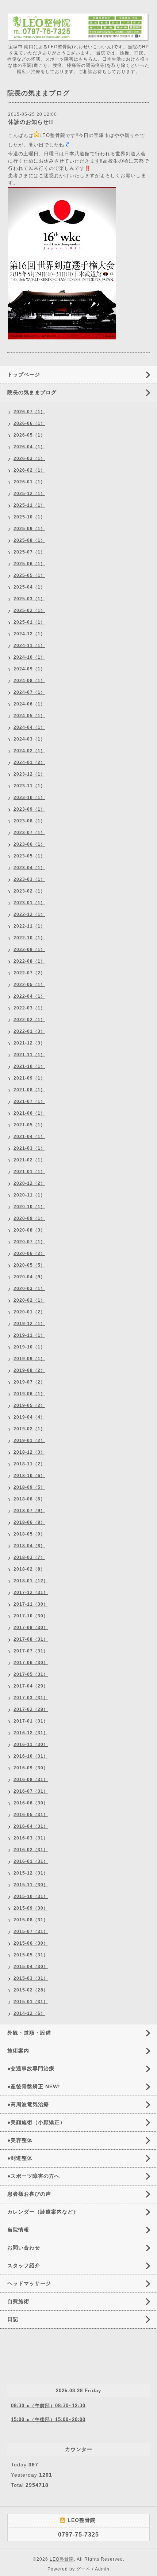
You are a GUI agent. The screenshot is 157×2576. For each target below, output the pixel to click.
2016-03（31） (31, 1838)
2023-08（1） (29, 821)
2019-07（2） (29, 1382)
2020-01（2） (29, 1312)
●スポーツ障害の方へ (34, 2176)
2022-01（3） (29, 1031)
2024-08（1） (29, 681)
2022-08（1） (29, 961)
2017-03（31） (31, 1698)
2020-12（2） (29, 1183)
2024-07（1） (29, 692)
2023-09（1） (29, 809)
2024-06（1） (29, 704)
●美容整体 (20, 2140)
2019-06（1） (29, 1394)
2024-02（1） (29, 751)
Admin (102, 2569)
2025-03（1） (29, 599)
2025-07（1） (29, 552)
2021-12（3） (29, 1043)
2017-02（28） (31, 1709)
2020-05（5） (29, 1265)
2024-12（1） (29, 634)
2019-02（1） (29, 1429)
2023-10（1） (29, 798)
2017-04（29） (31, 1686)
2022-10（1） (29, 938)
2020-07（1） (29, 1242)
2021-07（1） (29, 1101)
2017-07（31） (31, 1651)
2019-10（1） (29, 1347)
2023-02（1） (29, 891)
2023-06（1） (29, 844)
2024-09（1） (29, 669)
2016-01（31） (31, 1861)
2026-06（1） (29, 423)
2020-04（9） (29, 1277)
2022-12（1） (29, 914)
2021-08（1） (29, 1090)
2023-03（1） (29, 879)
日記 (13, 2319)
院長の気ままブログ (32, 392)
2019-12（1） (29, 1324)
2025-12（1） (29, 494)
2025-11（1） (29, 505)
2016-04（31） (31, 1826)
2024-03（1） (29, 739)
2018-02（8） (29, 1569)
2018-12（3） (29, 1452)
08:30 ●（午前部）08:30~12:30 (48, 2406)
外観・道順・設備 (29, 2033)
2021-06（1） (29, 1113)
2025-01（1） (29, 622)
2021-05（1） (29, 1125)
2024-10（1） (29, 657)
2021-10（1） (29, 1066)
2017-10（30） (31, 1616)
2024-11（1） (29, 646)
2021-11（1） (29, 1055)
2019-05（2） (29, 1405)
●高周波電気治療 (28, 2104)
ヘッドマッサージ (29, 2283)
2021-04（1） (29, 1137)
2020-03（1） (29, 1289)
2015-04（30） (31, 1967)
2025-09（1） (29, 529)
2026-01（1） (29, 482)
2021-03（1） (29, 1148)
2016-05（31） (31, 1815)
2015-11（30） (31, 1885)
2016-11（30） (31, 1744)
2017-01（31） (31, 1721)
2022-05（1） (29, 985)
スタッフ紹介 (24, 2265)
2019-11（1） (29, 1335)
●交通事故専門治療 (31, 2069)
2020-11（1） (29, 1195)
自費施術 (18, 2301)
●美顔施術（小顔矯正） (36, 2122)
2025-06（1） (29, 564)
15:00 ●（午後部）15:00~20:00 (48, 2419)
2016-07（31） (31, 1791)
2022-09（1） (29, 950)
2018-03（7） (29, 1557)
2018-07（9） (29, 1511)
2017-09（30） (31, 1628)
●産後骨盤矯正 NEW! (34, 2086)
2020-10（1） (29, 1207)
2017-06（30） (31, 1663)
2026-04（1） (29, 447)
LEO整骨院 (62, 2559)
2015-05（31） (31, 1955)
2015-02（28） (31, 1990)
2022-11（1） (29, 926)
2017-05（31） (31, 1674)
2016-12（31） (31, 1733)
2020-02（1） (29, 1300)
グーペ (83, 2569)
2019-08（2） (29, 1370)
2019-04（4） (29, 1417)
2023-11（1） (29, 786)
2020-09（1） (29, 1218)
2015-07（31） (31, 1932)
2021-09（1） (29, 1078)
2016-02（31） (31, 1850)
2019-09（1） (29, 1359)
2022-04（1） (29, 996)
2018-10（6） (29, 1476)
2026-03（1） (29, 458)
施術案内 (18, 2051)
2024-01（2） (29, 762)
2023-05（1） (29, 856)
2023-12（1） (29, 774)
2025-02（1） (29, 610)
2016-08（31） (31, 1780)
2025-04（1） (29, 587)
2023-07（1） (29, 833)
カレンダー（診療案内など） (43, 2212)
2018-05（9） (29, 1534)
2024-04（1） (29, 727)
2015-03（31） (31, 1978)
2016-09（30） (31, 1768)
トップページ (24, 374)
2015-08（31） (31, 1920)
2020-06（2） (29, 1253)
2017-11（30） (31, 1604)
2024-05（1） (29, 716)
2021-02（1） (29, 1160)
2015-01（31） (31, 2002)
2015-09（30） (31, 1908)
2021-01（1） (29, 1172)
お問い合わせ (24, 2248)
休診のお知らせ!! (31, 122)
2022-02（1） (29, 1020)
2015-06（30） (31, 1943)
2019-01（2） (29, 1441)
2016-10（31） (31, 1756)
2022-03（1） (29, 1008)
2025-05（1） (29, 575)
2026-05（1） (29, 435)
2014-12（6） (29, 2013)
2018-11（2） (29, 1464)
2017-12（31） (31, 1593)
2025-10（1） (29, 517)
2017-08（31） (31, 1639)
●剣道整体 (20, 2158)
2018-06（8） (29, 1522)
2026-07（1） (29, 412)
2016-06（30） (31, 1803)
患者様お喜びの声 (29, 2194)
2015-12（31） (31, 1873)
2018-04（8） (29, 1546)
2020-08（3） (29, 1230)
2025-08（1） (29, 540)
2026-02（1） (29, 470)
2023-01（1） (29, 903)
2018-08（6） (29, 1499)
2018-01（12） (31, 1581)
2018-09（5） (29, 1487)
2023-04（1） (29, 868)
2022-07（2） (29, 973)
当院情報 (18, 2230)
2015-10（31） (31, 1896)
